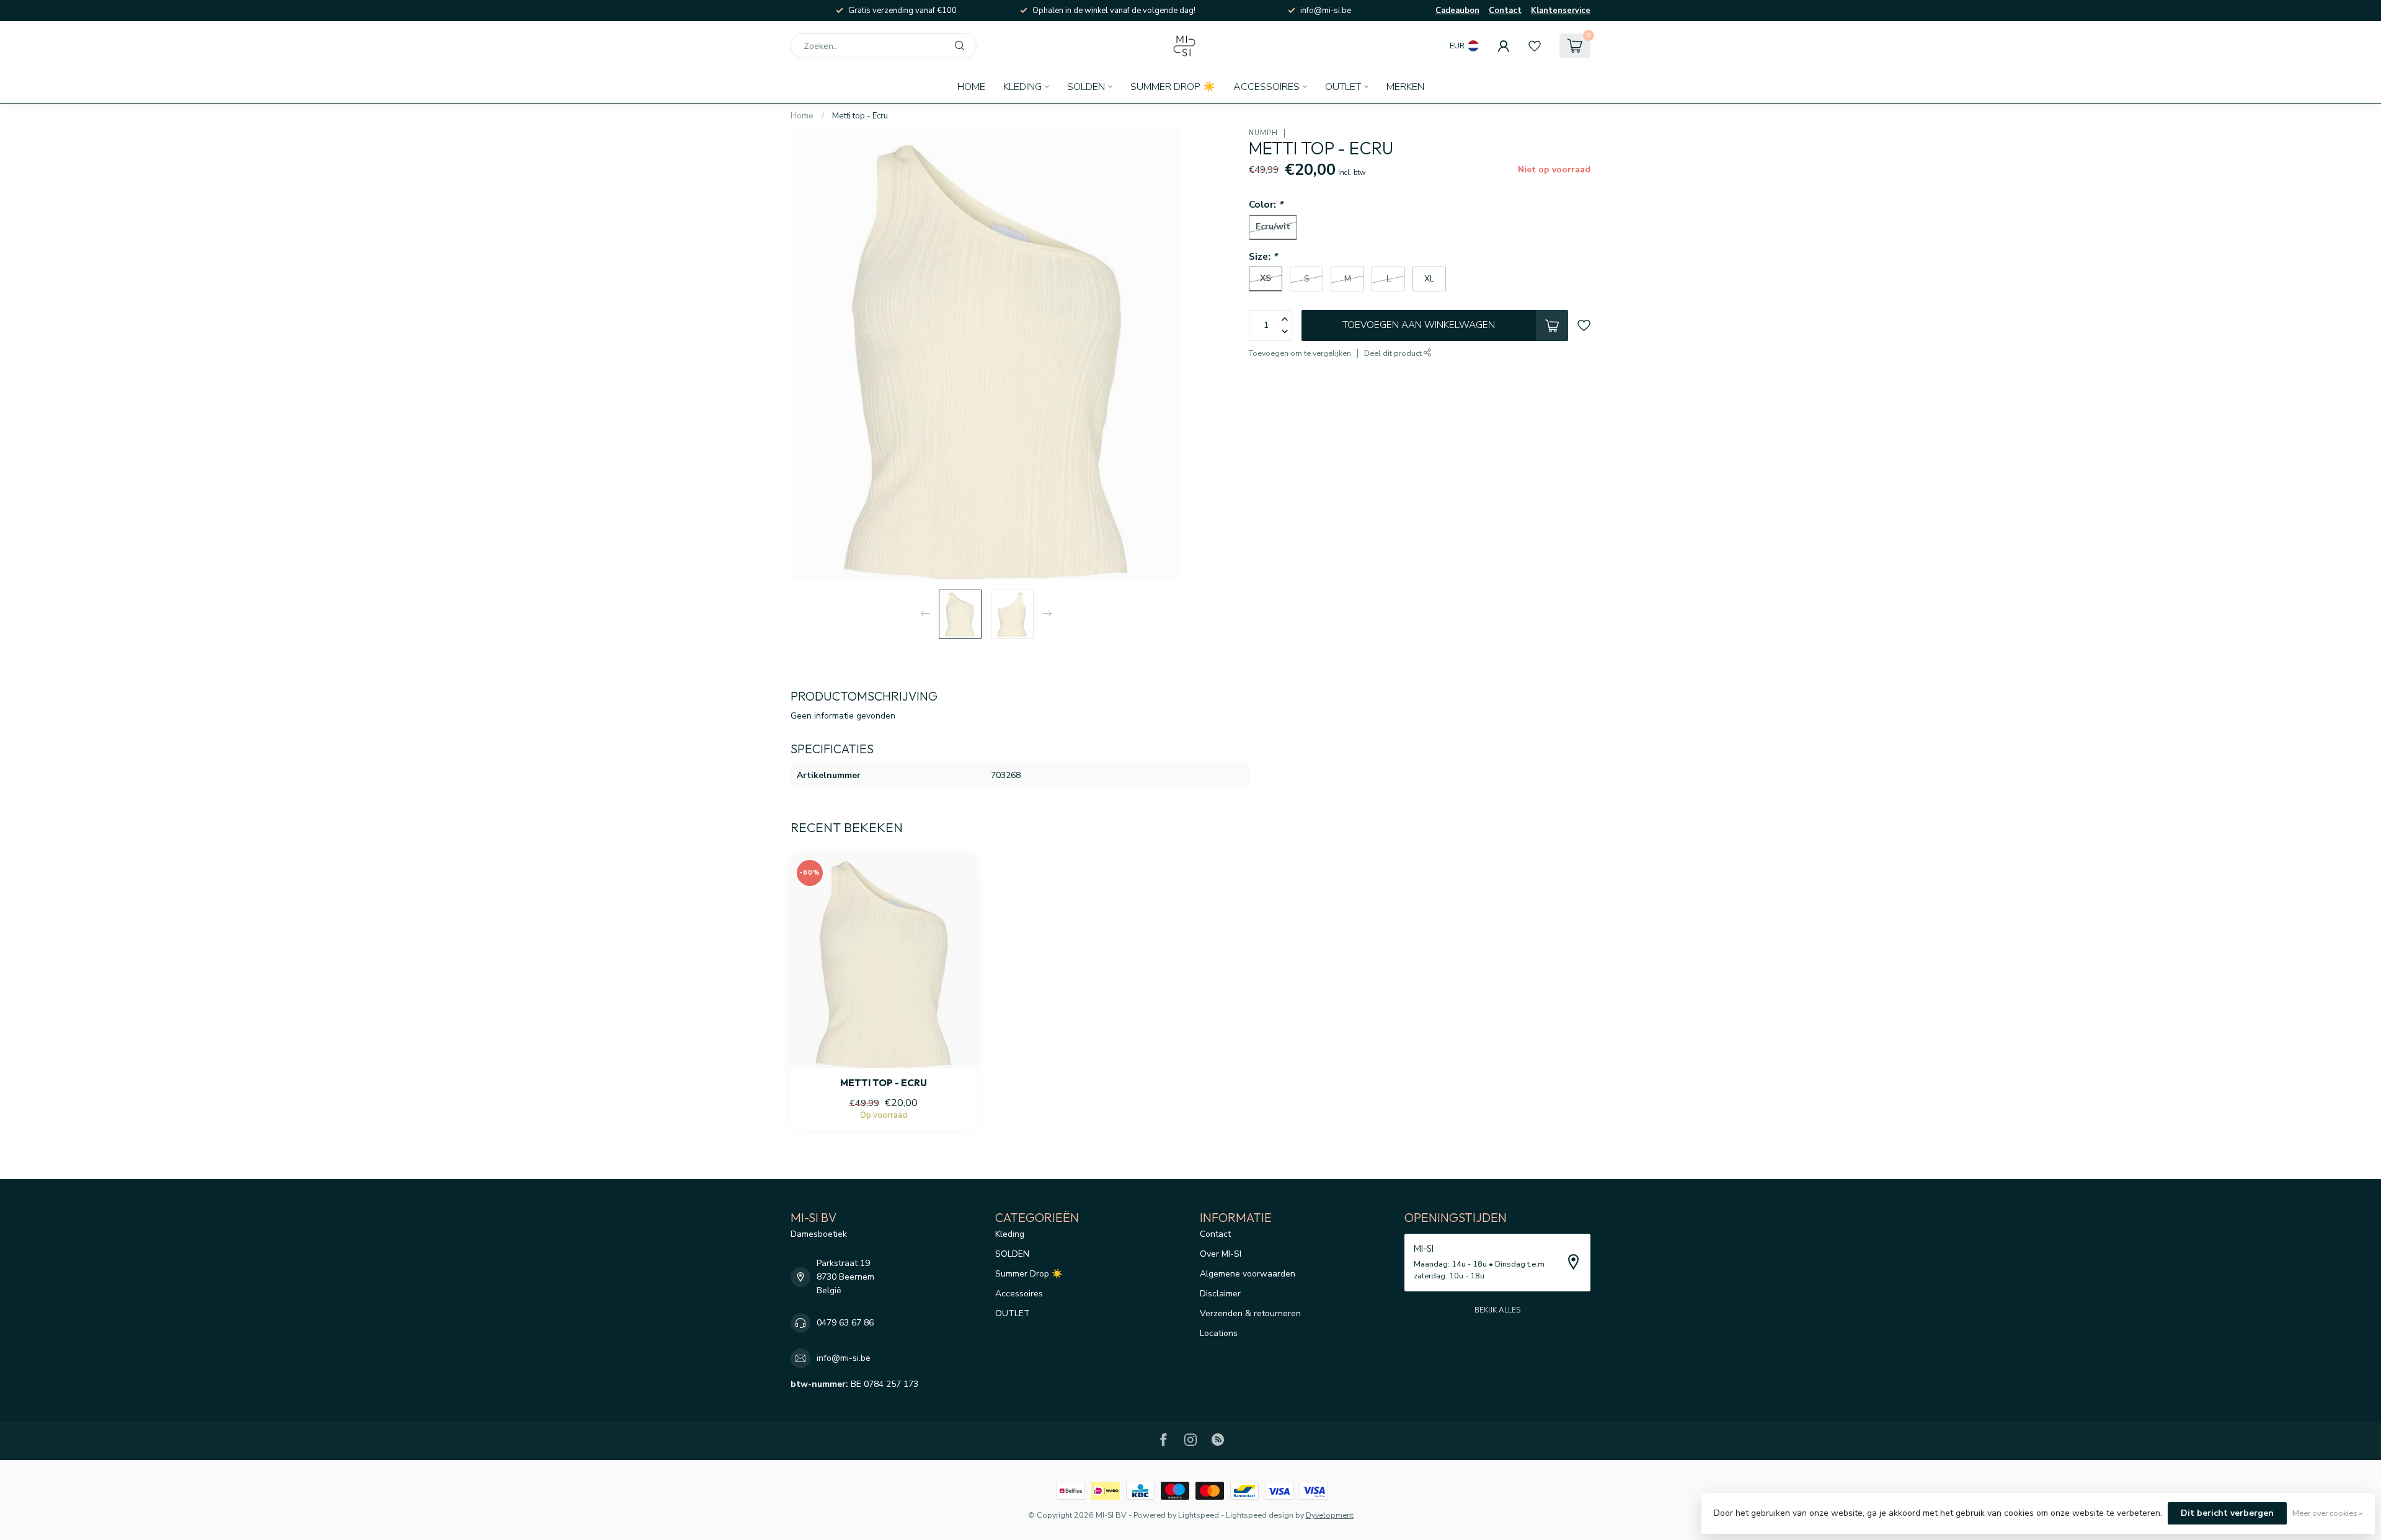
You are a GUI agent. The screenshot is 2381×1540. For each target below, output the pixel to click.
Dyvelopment (1330, 1515)
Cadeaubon (1457, 11)
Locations (1219, 1333)
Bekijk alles (1497, 1310)
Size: (1263, 256)
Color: (1266, 204)
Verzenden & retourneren (1250, 1313)
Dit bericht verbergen (2227, 1513)
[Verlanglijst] (1535, 46)
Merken (1405, 87)
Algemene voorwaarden (1248, 1274)
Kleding (1022, 87)
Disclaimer (1220, 1294)
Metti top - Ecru (860, 116)
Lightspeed (1199, 1515)
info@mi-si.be (844, 1358)
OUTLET (1343, 87)
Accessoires (1266, 87)
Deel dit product (1394, 353)
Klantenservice (1561, 11)
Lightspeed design (1260, 1515)
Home (971, 87)
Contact (1505, 11)
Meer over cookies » (2327, 1513)
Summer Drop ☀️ (1173, 87)
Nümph (1263, 133)
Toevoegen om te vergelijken (1300, 353)
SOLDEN (1086, 87)
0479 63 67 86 (845, 1323)
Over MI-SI (1221, 1254)
